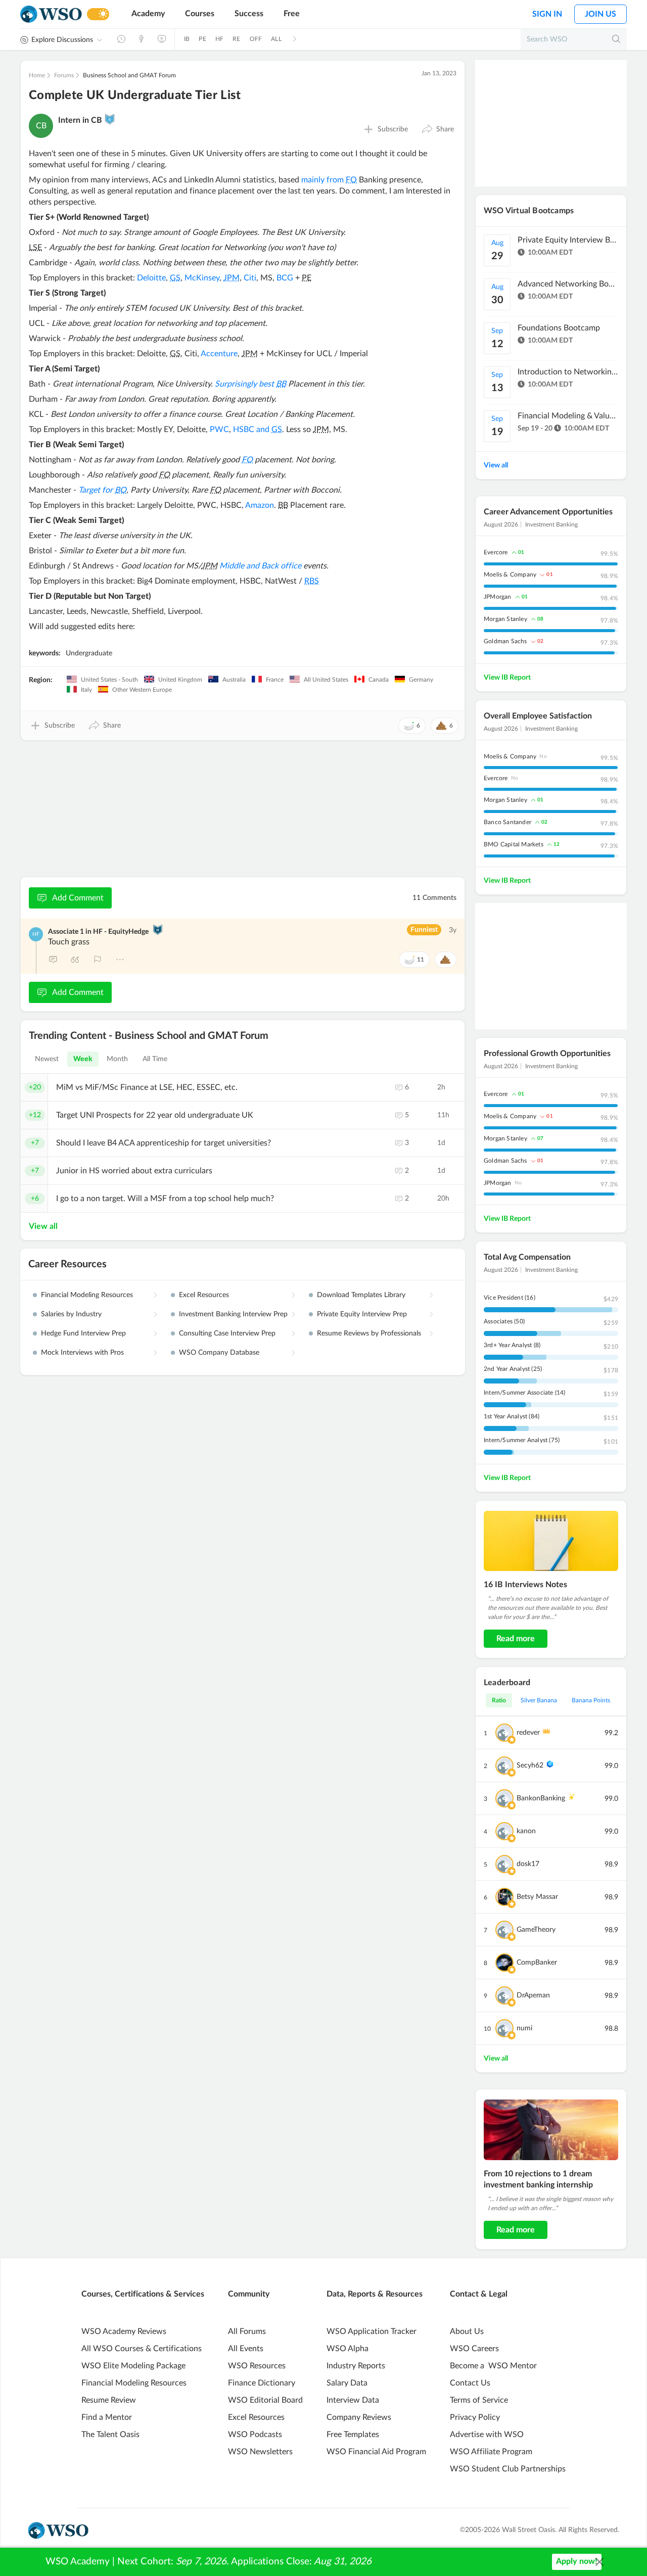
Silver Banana (539, 1700)
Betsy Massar (537, 1897)
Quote (75, 960)
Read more (516, 1639)
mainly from (329, 180)
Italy (86, 690)
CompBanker (537, 1963)
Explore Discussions (62, 40)
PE (202, 39)
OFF (256, 39)
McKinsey (202, 278)
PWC (219, 430)
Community (249, 2294)
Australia (233, 680)
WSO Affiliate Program (491, 2452)
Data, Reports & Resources (375, 2294)
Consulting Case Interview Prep (227, 1333)
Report (98, 960)
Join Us (600, 14)
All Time (155, 1059)
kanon (526, 1831)
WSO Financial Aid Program (376, 2452)
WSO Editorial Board (265, 2400)
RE (236, 39)
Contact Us (470, 2383)
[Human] (158, 930)
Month (118, 1059)
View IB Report (507, 678)
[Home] (51, 14)
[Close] (599, 2562)
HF (219, 39)
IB (187, 39)
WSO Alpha (348, 2349)
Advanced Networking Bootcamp (568, 284)
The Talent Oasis (110, 2435)
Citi (250, 278)
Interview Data (353, 2400)
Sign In (547, 14)
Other (120, 960)
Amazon (260, 505)
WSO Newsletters (260, 2452)
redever (528, 1733)
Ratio (499, 1700)
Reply (53, 960)
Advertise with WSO (487, 2435)
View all (43, 1226)
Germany (420, 680)
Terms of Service (479, 2400)
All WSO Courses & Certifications (142, 2349)
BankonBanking (541, 1798)
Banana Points (591, 1700)
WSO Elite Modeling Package (133, 2366)
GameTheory (536, 1930)
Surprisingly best (250, 384)
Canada (378, 680)
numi (524, 2028)
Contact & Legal (479, 2294)
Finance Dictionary (262, 2383)
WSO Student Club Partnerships (508, 2469)
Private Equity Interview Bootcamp (568, 240)
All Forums (247, 2331)
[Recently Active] (121, 39)
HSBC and (258, 430)
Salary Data (347, 2383)
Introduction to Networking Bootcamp (568, 372)
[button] (437, 129)
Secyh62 (530, 1766)
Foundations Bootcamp (559, 328)
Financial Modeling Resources (87, 1295)
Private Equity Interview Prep (362, 1314)
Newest (47, 1059)
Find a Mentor (107, 2417)
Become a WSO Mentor (493, 2366)
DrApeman (533, 1995)
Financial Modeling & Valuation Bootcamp (568, 416)
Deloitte (151, 278)
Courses (200, 14)
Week (83, 1059)
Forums (64, 75)
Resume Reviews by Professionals (369, 1333)
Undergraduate (89, 653)
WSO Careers (474, 2349)
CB (41, 126)
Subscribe (393, 129)
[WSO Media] (162, 39)
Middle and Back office (260, 566)
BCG (285, 278)
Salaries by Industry (71, 1314)
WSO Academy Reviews (124, 2331)
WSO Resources (257, 2366)
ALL (276, 39)
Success (249, 14)
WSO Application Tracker (372, 2331)
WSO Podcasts (255, 2435)
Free (292, 14)
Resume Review (109, 2400)
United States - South (109, 680)
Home (37, 75)
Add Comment (78, 898)
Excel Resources (204, 1295)
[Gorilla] (110, 119)
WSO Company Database (219, 1353)
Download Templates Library (361, 1295)
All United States (325, 680)
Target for (102, 490)
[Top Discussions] (142, 39)
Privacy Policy (475, 2417)
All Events (246, 2349)
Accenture (219, 354)
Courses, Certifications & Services (143, 2294)
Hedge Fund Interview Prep (83, 1333)
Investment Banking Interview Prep (233, 1314)
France (274, 680)
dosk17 (528, 1864)
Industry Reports (356, 2366)
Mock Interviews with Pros (82, 1353)
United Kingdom (179, 680)
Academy (148, 14)
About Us (467, 2331)
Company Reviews (359, 2417)
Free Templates (353, 2435)
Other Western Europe (141, 690)
